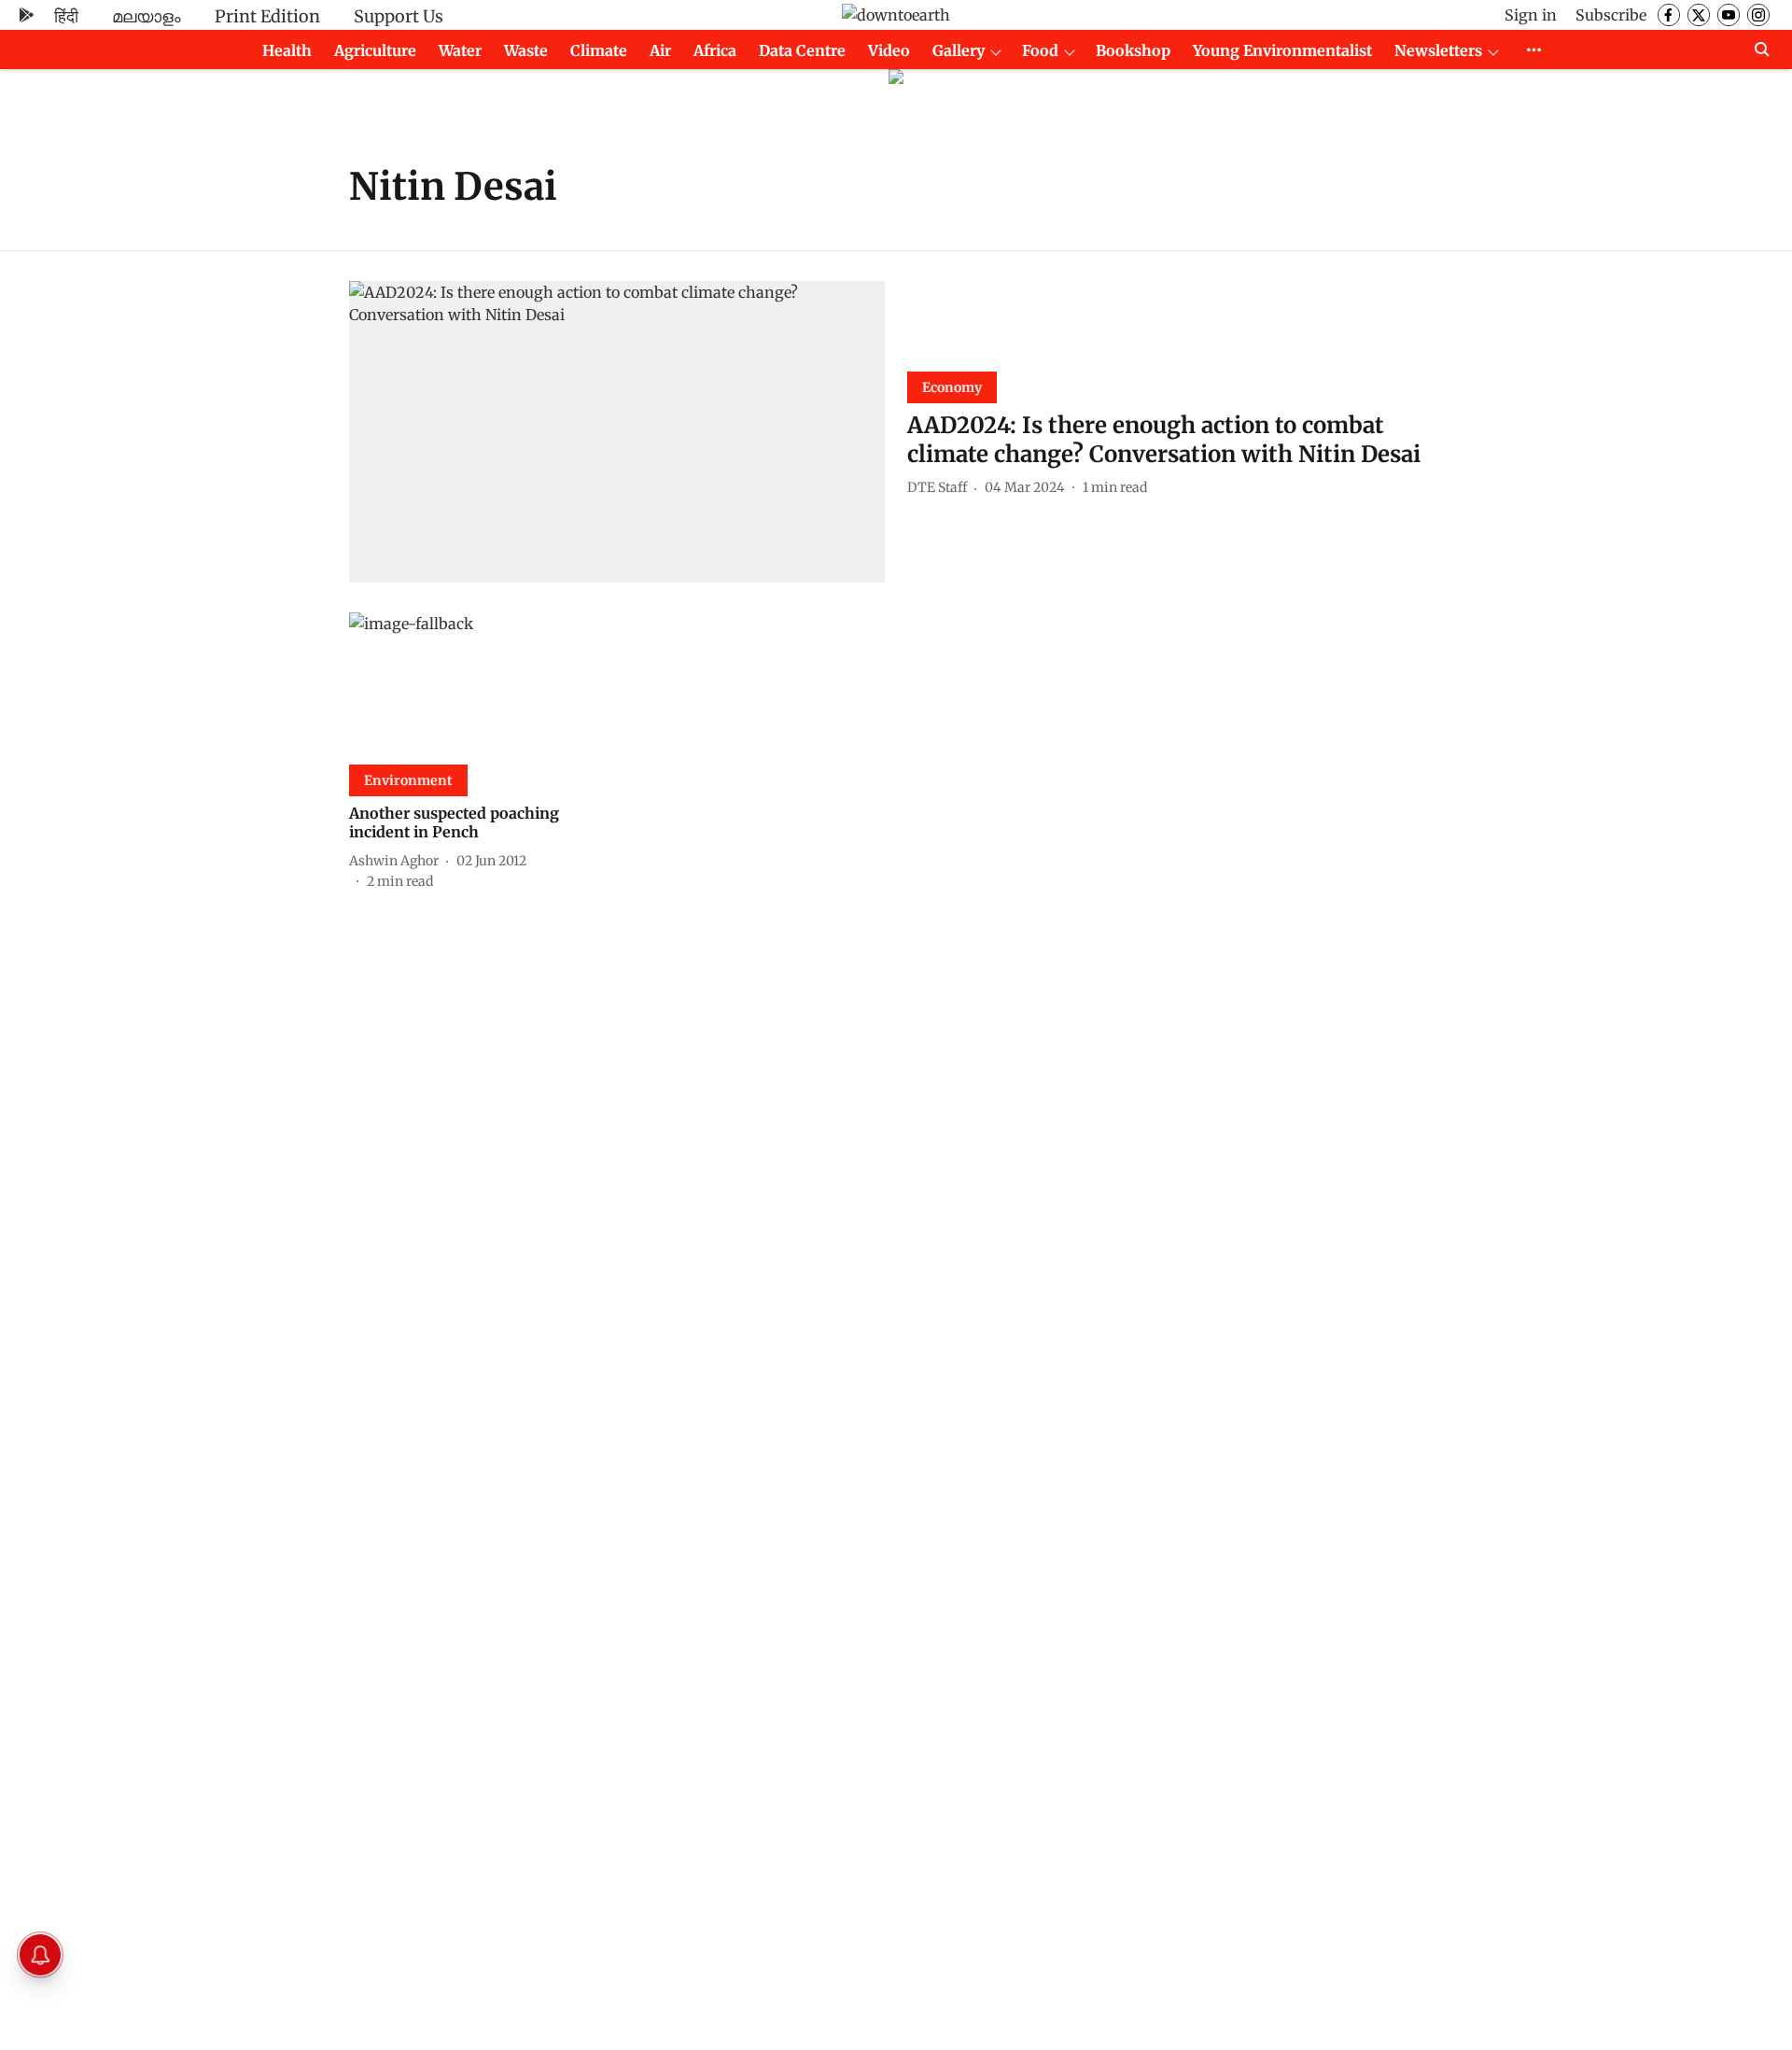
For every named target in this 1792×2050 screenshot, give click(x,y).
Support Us (399, 16)
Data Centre (802, 50)
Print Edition (267, 16)
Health (287, 50)
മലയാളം (147, 16)
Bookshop (1133, 50)
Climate (599, 50)
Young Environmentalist (1282, 50)
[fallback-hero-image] (617, 432)
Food (1040, 50)
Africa (715, 50)
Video (889, 50)
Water (460, 50)
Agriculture (375, 50)
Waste (526, 50)
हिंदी (66, 16)
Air (660, 50)
